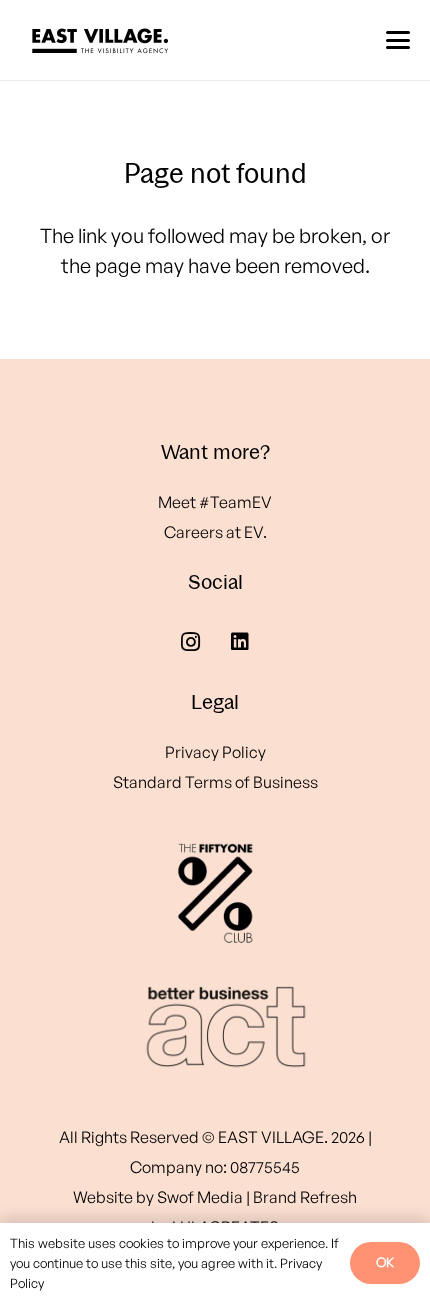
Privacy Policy (215, 752)
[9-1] (215, 1027)
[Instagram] (190, 642)
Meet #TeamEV (215, 502)
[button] (398, 40)
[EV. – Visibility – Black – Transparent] (100, 40)
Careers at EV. (215, 532)
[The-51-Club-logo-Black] (215, 892)
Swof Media (200, 1197)
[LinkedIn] (240, 642)
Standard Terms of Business (215, 782)
